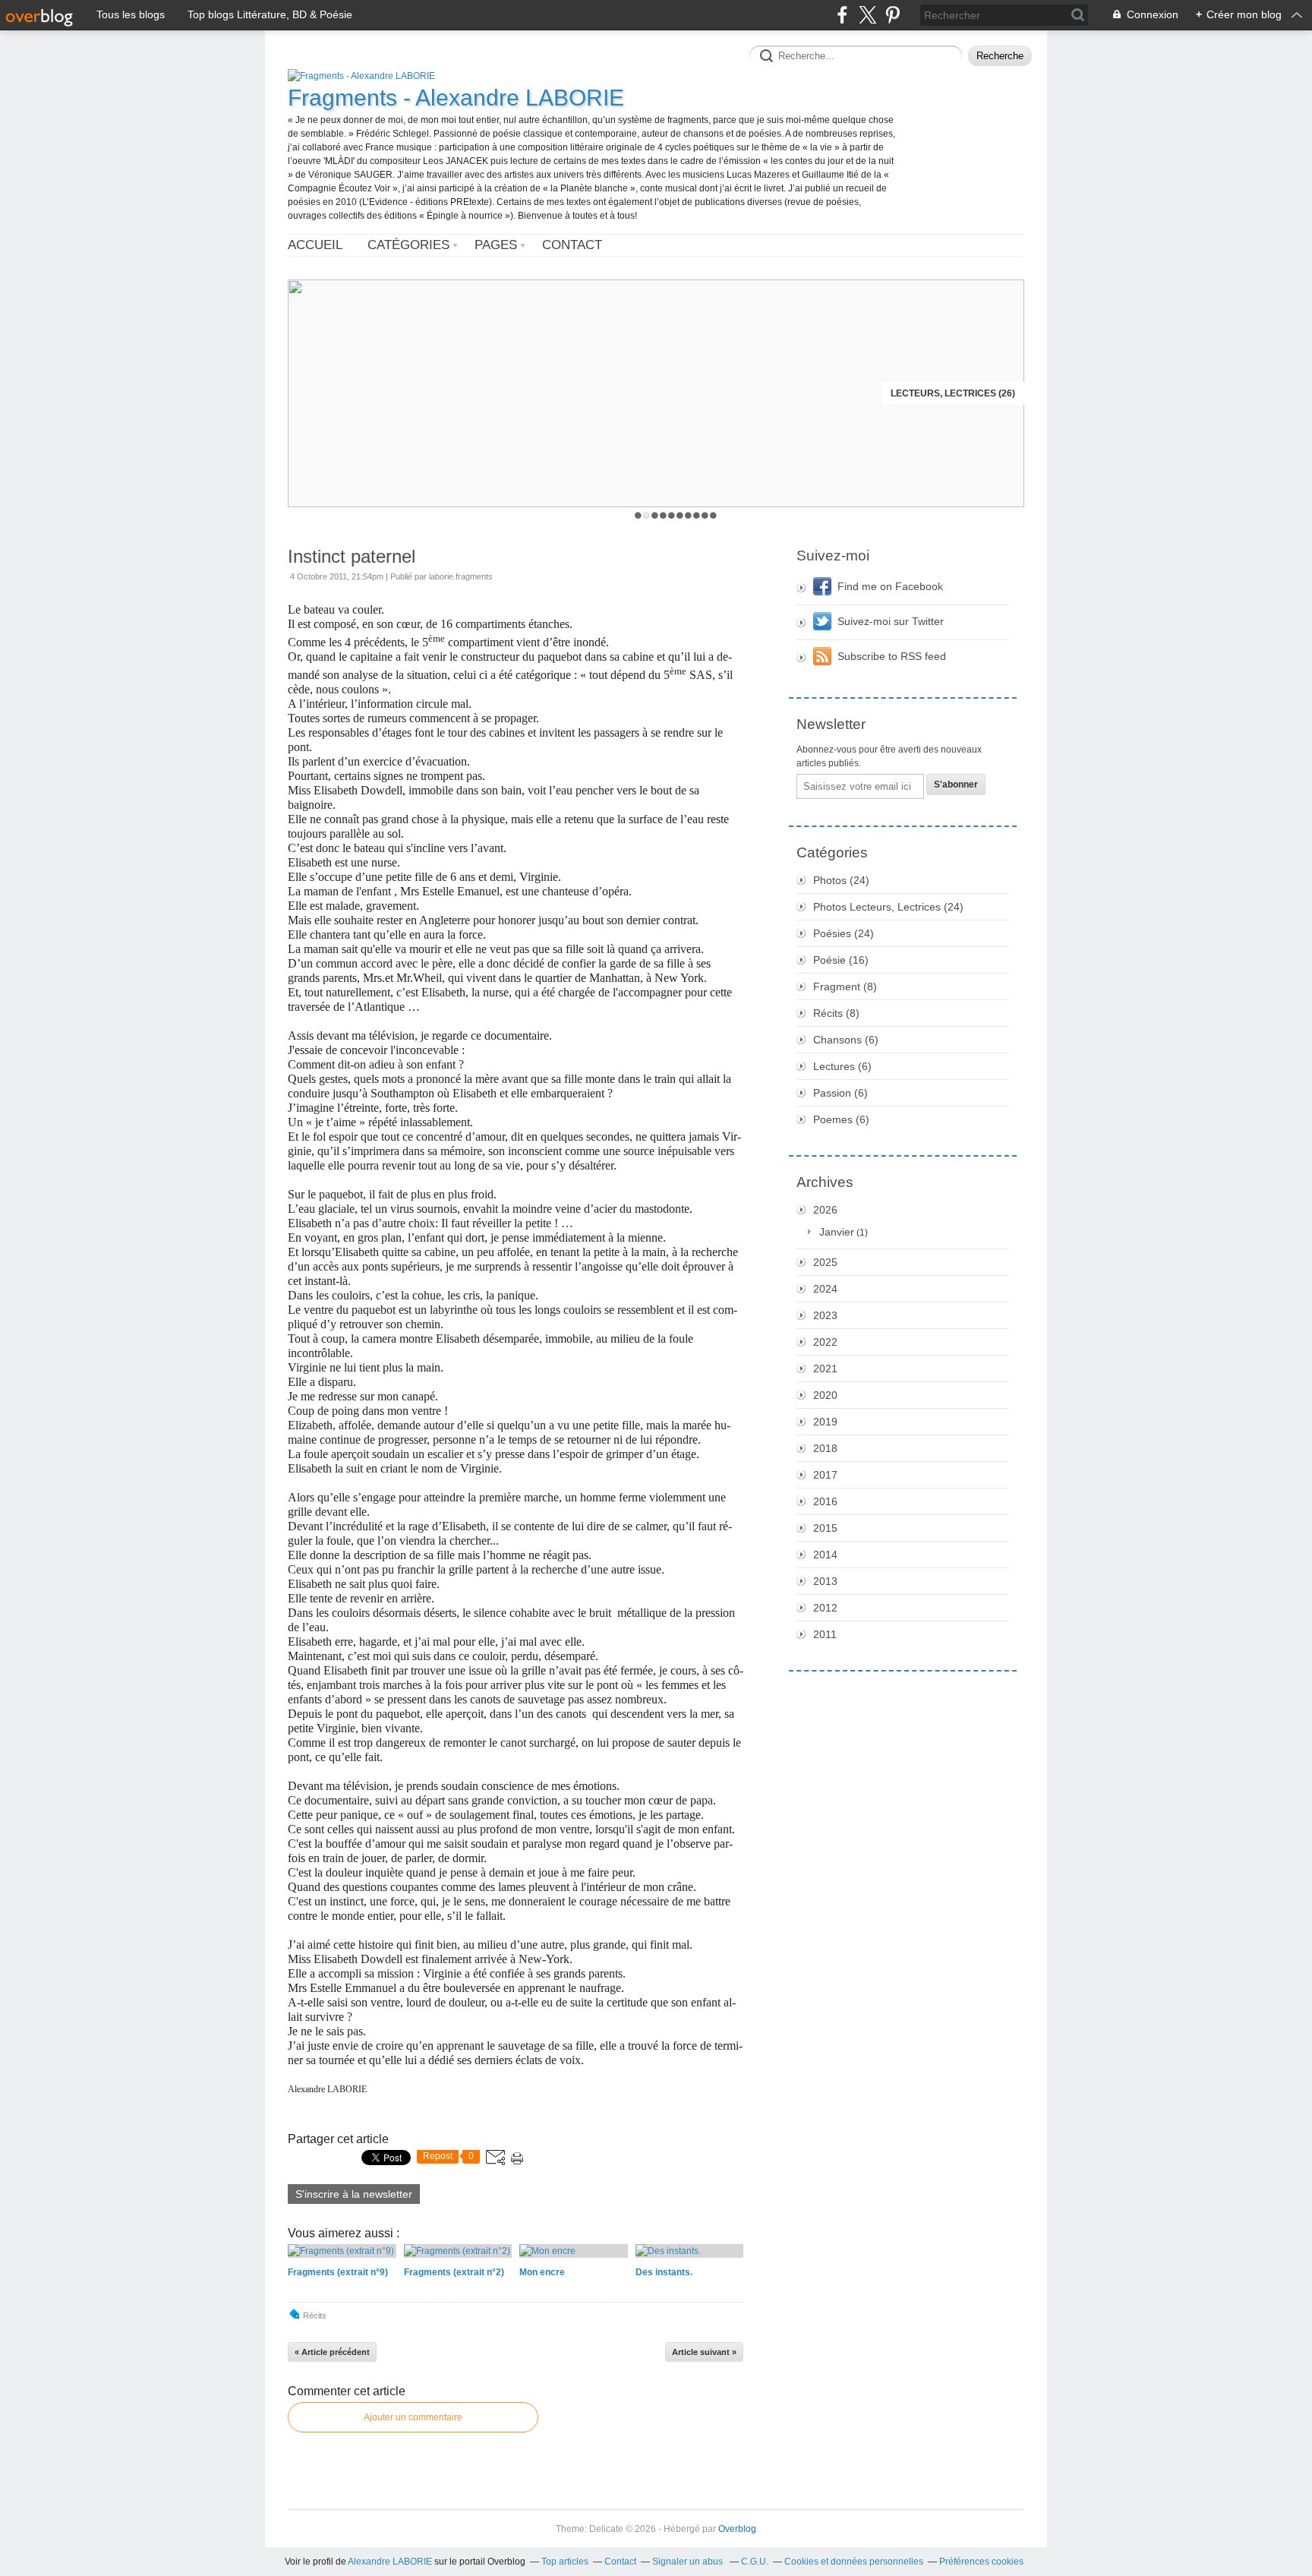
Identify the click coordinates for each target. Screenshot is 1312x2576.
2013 (825, 1581)
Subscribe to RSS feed (892, 656)
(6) (846, 1040)
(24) (841, 880)
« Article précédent (332, 2352)
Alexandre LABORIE (390, 2562)
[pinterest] (893, 15)
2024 (825, 1289)
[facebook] (842, 15)
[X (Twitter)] (867, 15)
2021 (825, 1368)
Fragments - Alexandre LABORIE (456, 98)
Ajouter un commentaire (413, 2417)
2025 (825, 1262)
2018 (825, 1448)
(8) (845, 987)
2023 (825, 1315)
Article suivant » (704, 2352)
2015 (825, 1528)
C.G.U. (755, 2562)
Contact (572, 245)
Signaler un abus (689, 2562)
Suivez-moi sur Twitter (891, 621)
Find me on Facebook (890, 586)
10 (713, 515)
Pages (496, 245)
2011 (825, 1634)
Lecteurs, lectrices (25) (953, 393)
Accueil (315, 245)
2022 (825, 1342)
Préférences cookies (981, 2562)
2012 (825, 1608)
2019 (825, 1422)
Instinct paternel (352, 556)
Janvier (837, 1232)
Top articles (565, 2562)
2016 (825, 1501)
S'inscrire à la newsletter (354, 2194)
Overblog (737, 2529)
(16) (841, 960)
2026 (825, 1210)
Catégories (408, 245)
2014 (825, 1555)
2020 (825, 1395)
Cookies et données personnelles (854, 2562)
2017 (825, 1475)
